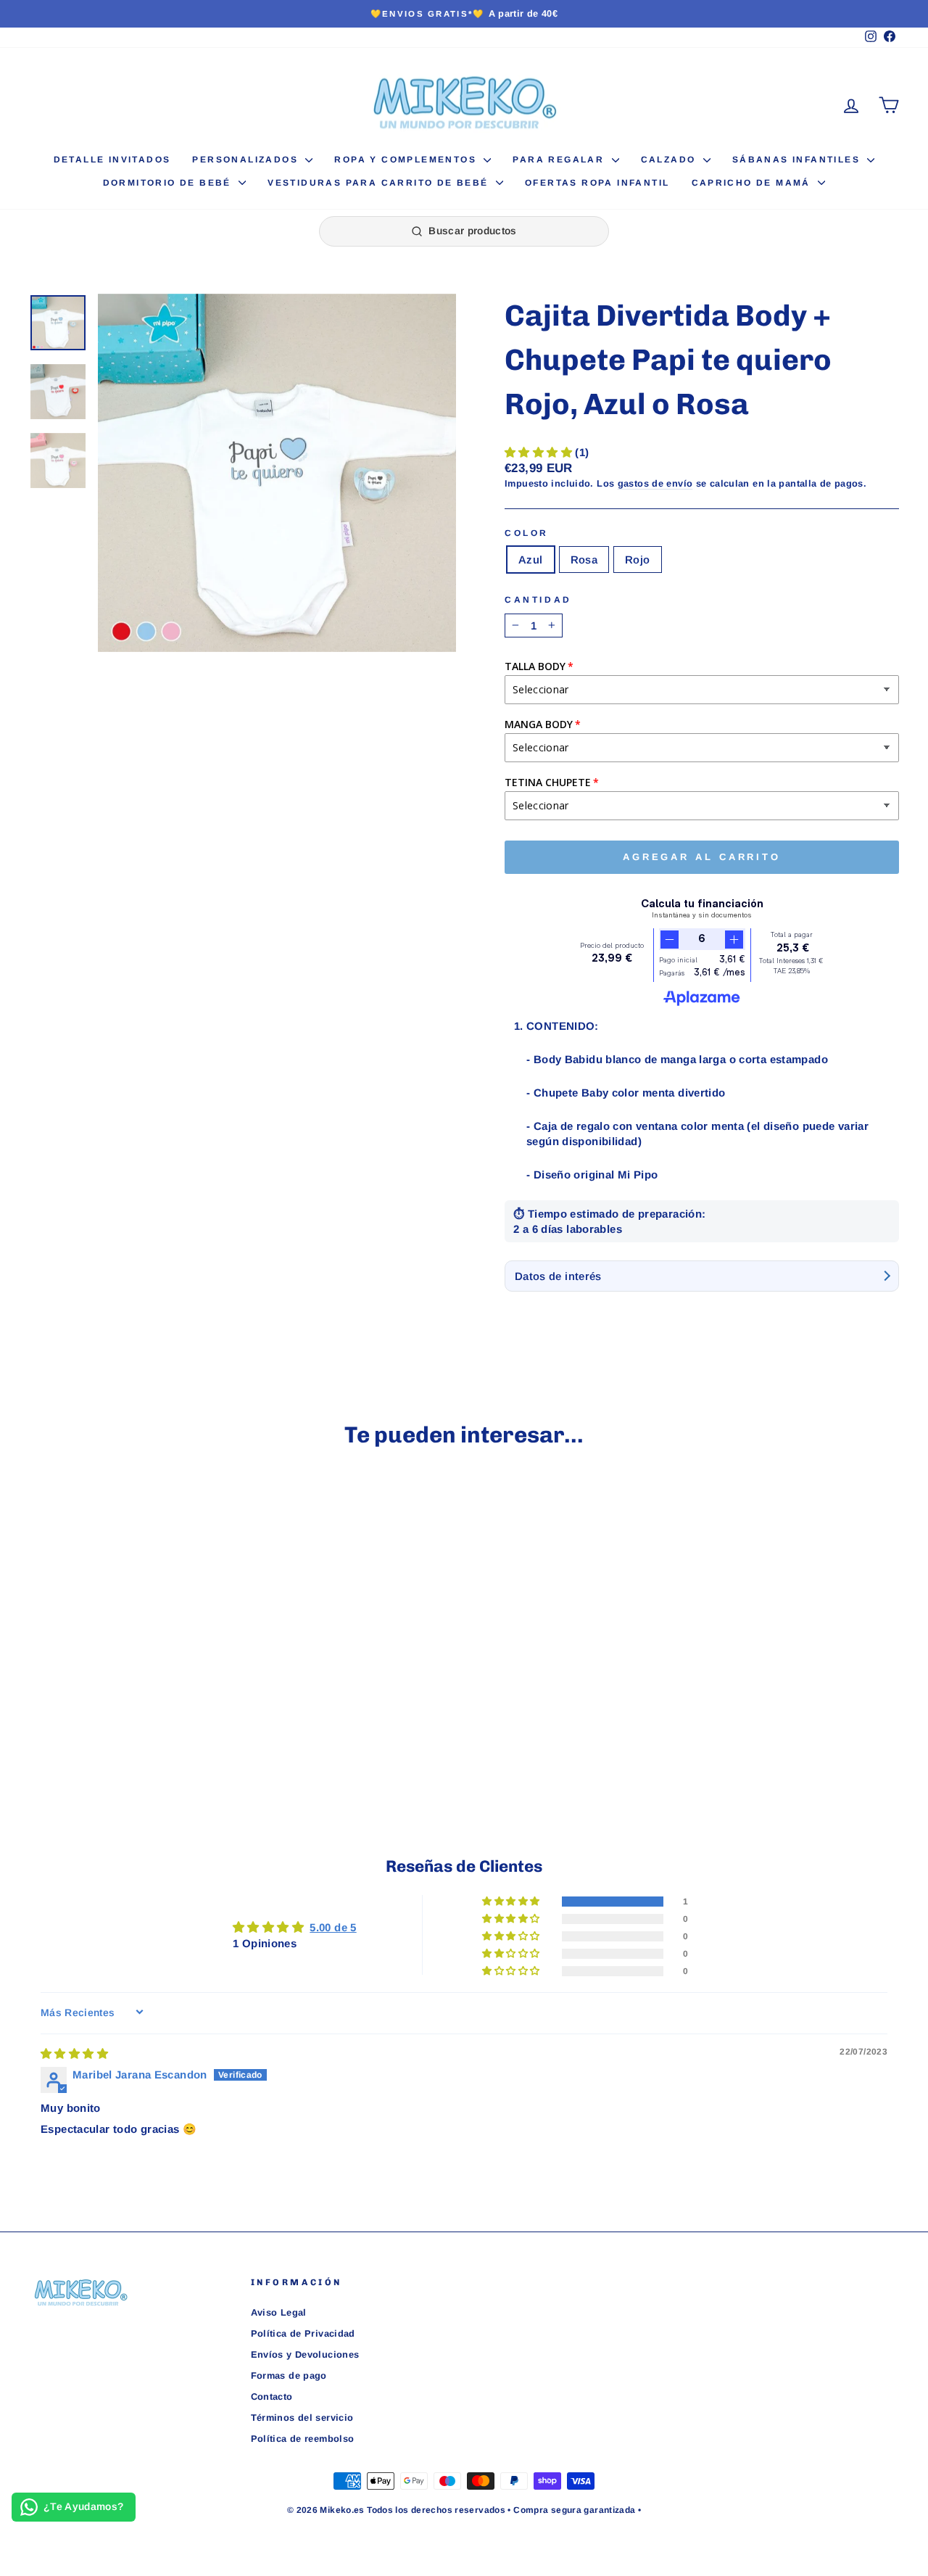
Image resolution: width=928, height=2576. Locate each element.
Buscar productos (473, 231)
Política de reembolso (303, 2439)
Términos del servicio (302, 2418)
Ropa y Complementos (407, 160)
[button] (540, 452)
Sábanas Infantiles (798, 160)
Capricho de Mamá (753, 183)
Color (527, 533)
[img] (74, 2053)
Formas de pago (289, 2375)
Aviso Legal (279, 2312)
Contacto (272, 2397)
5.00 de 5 (333, 1927)
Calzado (670, 160)
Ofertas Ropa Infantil (597, 183)
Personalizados (247, 160)
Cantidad (538, 600)
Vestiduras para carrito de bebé (380, 183)
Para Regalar (560, 160)
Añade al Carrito (132, 1678)
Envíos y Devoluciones (305, 2354)
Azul (531, 560)
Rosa (584, 560)
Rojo (638, 560)
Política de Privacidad (303, 2333)
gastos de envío (655, 483)
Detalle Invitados (112, 160)
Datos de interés (558, 1276)
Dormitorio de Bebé (169, 183)
